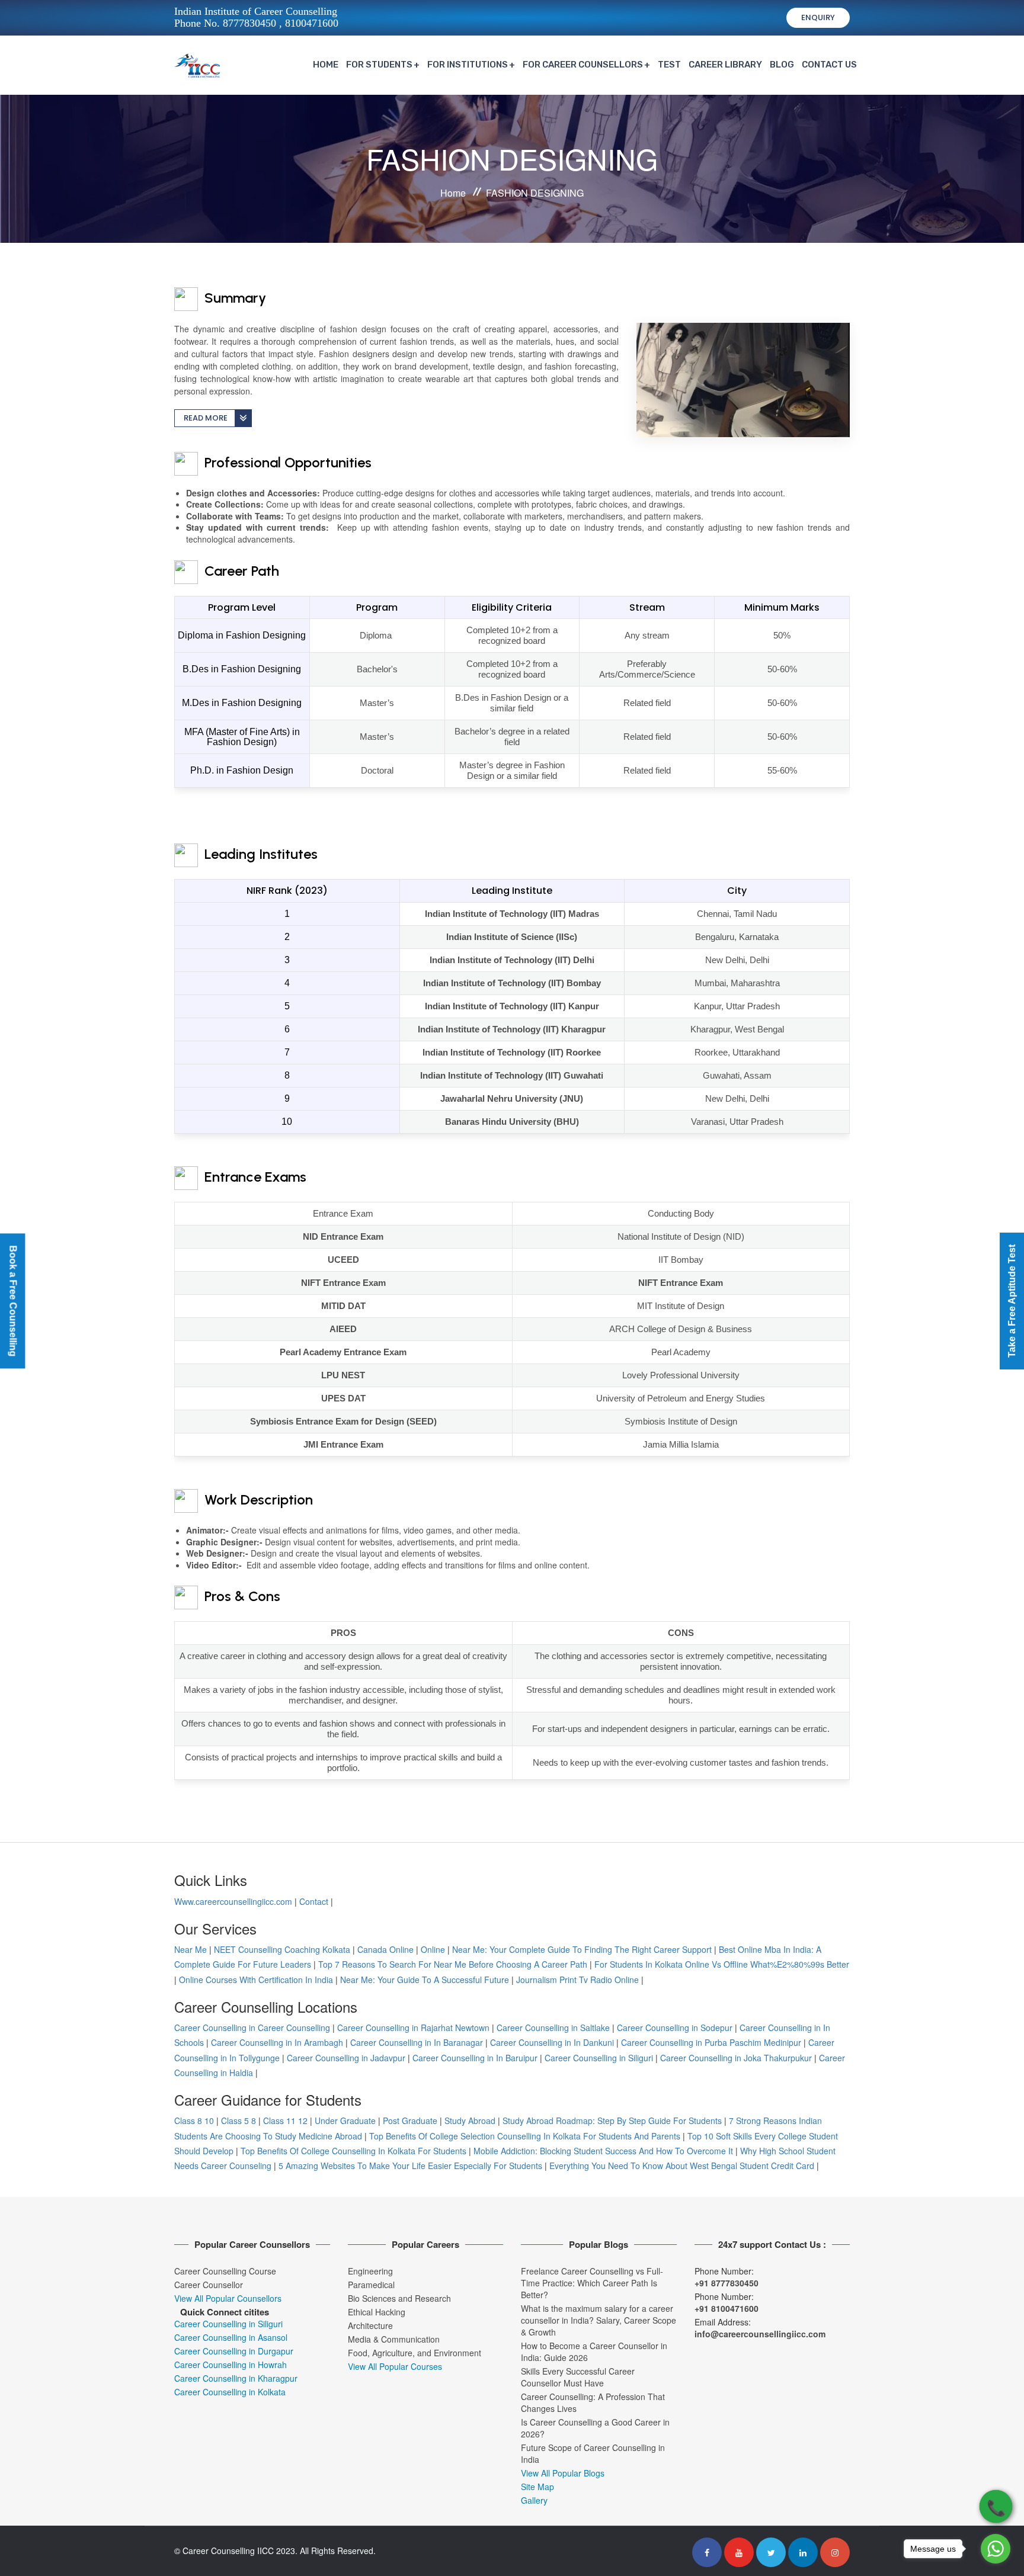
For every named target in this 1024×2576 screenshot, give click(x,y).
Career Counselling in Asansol (231, 2337)
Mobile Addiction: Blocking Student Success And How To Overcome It (603, 2151)
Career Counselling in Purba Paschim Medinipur (711, 2042)
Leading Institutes (259, 854)
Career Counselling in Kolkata (230, 2392)
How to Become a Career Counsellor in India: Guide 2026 (594, 2352)
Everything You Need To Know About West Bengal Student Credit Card (682, 2166)
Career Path (240, 571)
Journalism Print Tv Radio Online (579, 1980)
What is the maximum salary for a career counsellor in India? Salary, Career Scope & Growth (599, 2320)
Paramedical (371, 2285)
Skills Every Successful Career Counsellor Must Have (578, 2377)
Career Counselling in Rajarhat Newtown (413, 2028)
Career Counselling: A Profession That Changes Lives (593, 2402)
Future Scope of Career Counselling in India (593, 2453)
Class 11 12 (285, 2121)
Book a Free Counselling (13, 1301)
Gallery (534, 2500)
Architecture (370, 2325)
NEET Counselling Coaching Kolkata (282, 1949)
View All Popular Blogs (563, 2473)
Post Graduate (410, 2121)
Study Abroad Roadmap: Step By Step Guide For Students (612, 2121)
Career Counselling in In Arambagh (277, 2042)
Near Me (191, 1949)
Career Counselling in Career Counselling (252, 2028)
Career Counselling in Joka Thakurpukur (736, 2058)
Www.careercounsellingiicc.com (233, 1901)
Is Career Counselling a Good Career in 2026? (595, 2428)
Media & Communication (394, 2339)
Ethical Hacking (377, 2312)
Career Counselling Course (225, 2271)
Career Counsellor (209, 2285)
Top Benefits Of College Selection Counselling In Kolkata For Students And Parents (525, 2136)
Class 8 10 (194, 2121)
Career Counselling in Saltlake (553, 2028)
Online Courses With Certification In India (256, 1980)
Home (326, 65)
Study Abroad (470, 2121)
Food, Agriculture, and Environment (415, 2353)
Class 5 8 (239, 2121)
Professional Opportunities (286, 462)
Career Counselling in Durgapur (234, 2351)
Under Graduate (345, 2121)
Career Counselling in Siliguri (599, 2058)
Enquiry (818, 17)
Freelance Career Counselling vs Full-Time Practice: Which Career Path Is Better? (592, 2283)
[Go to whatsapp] (996, 2549)
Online (433, 1949)
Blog (782, 65)
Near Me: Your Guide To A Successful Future (425, 1980)
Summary (233, 298)
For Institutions (468, 65)
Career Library (725, 65)
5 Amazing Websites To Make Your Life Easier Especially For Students (410, 2166)
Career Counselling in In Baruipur (475, 2058)
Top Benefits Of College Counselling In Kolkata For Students (353, 2151)
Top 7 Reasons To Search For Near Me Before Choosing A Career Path (453, 1964)
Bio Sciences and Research (399, 2298)
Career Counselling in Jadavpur (346, 2058)
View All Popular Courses (395, 2366)
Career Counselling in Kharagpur (236, 2378)
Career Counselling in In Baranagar (417, 2042)
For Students (379, 65)
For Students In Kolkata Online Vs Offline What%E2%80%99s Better (722, 1964)
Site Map (537, 2487)
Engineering (370, 2271)
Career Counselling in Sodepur (675, 2028)
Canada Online (385, 1949)
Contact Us (829, 65)
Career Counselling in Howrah (231, 2365)
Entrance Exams (254, 1177)
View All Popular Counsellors (228, 2298)
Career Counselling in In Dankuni (552, 2042)
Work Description (257, 1499)
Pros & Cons (241, 1596)
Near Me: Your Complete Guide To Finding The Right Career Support (582, 1949)
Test (669, 65)
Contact (314, 1901)
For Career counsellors (583, 65)
